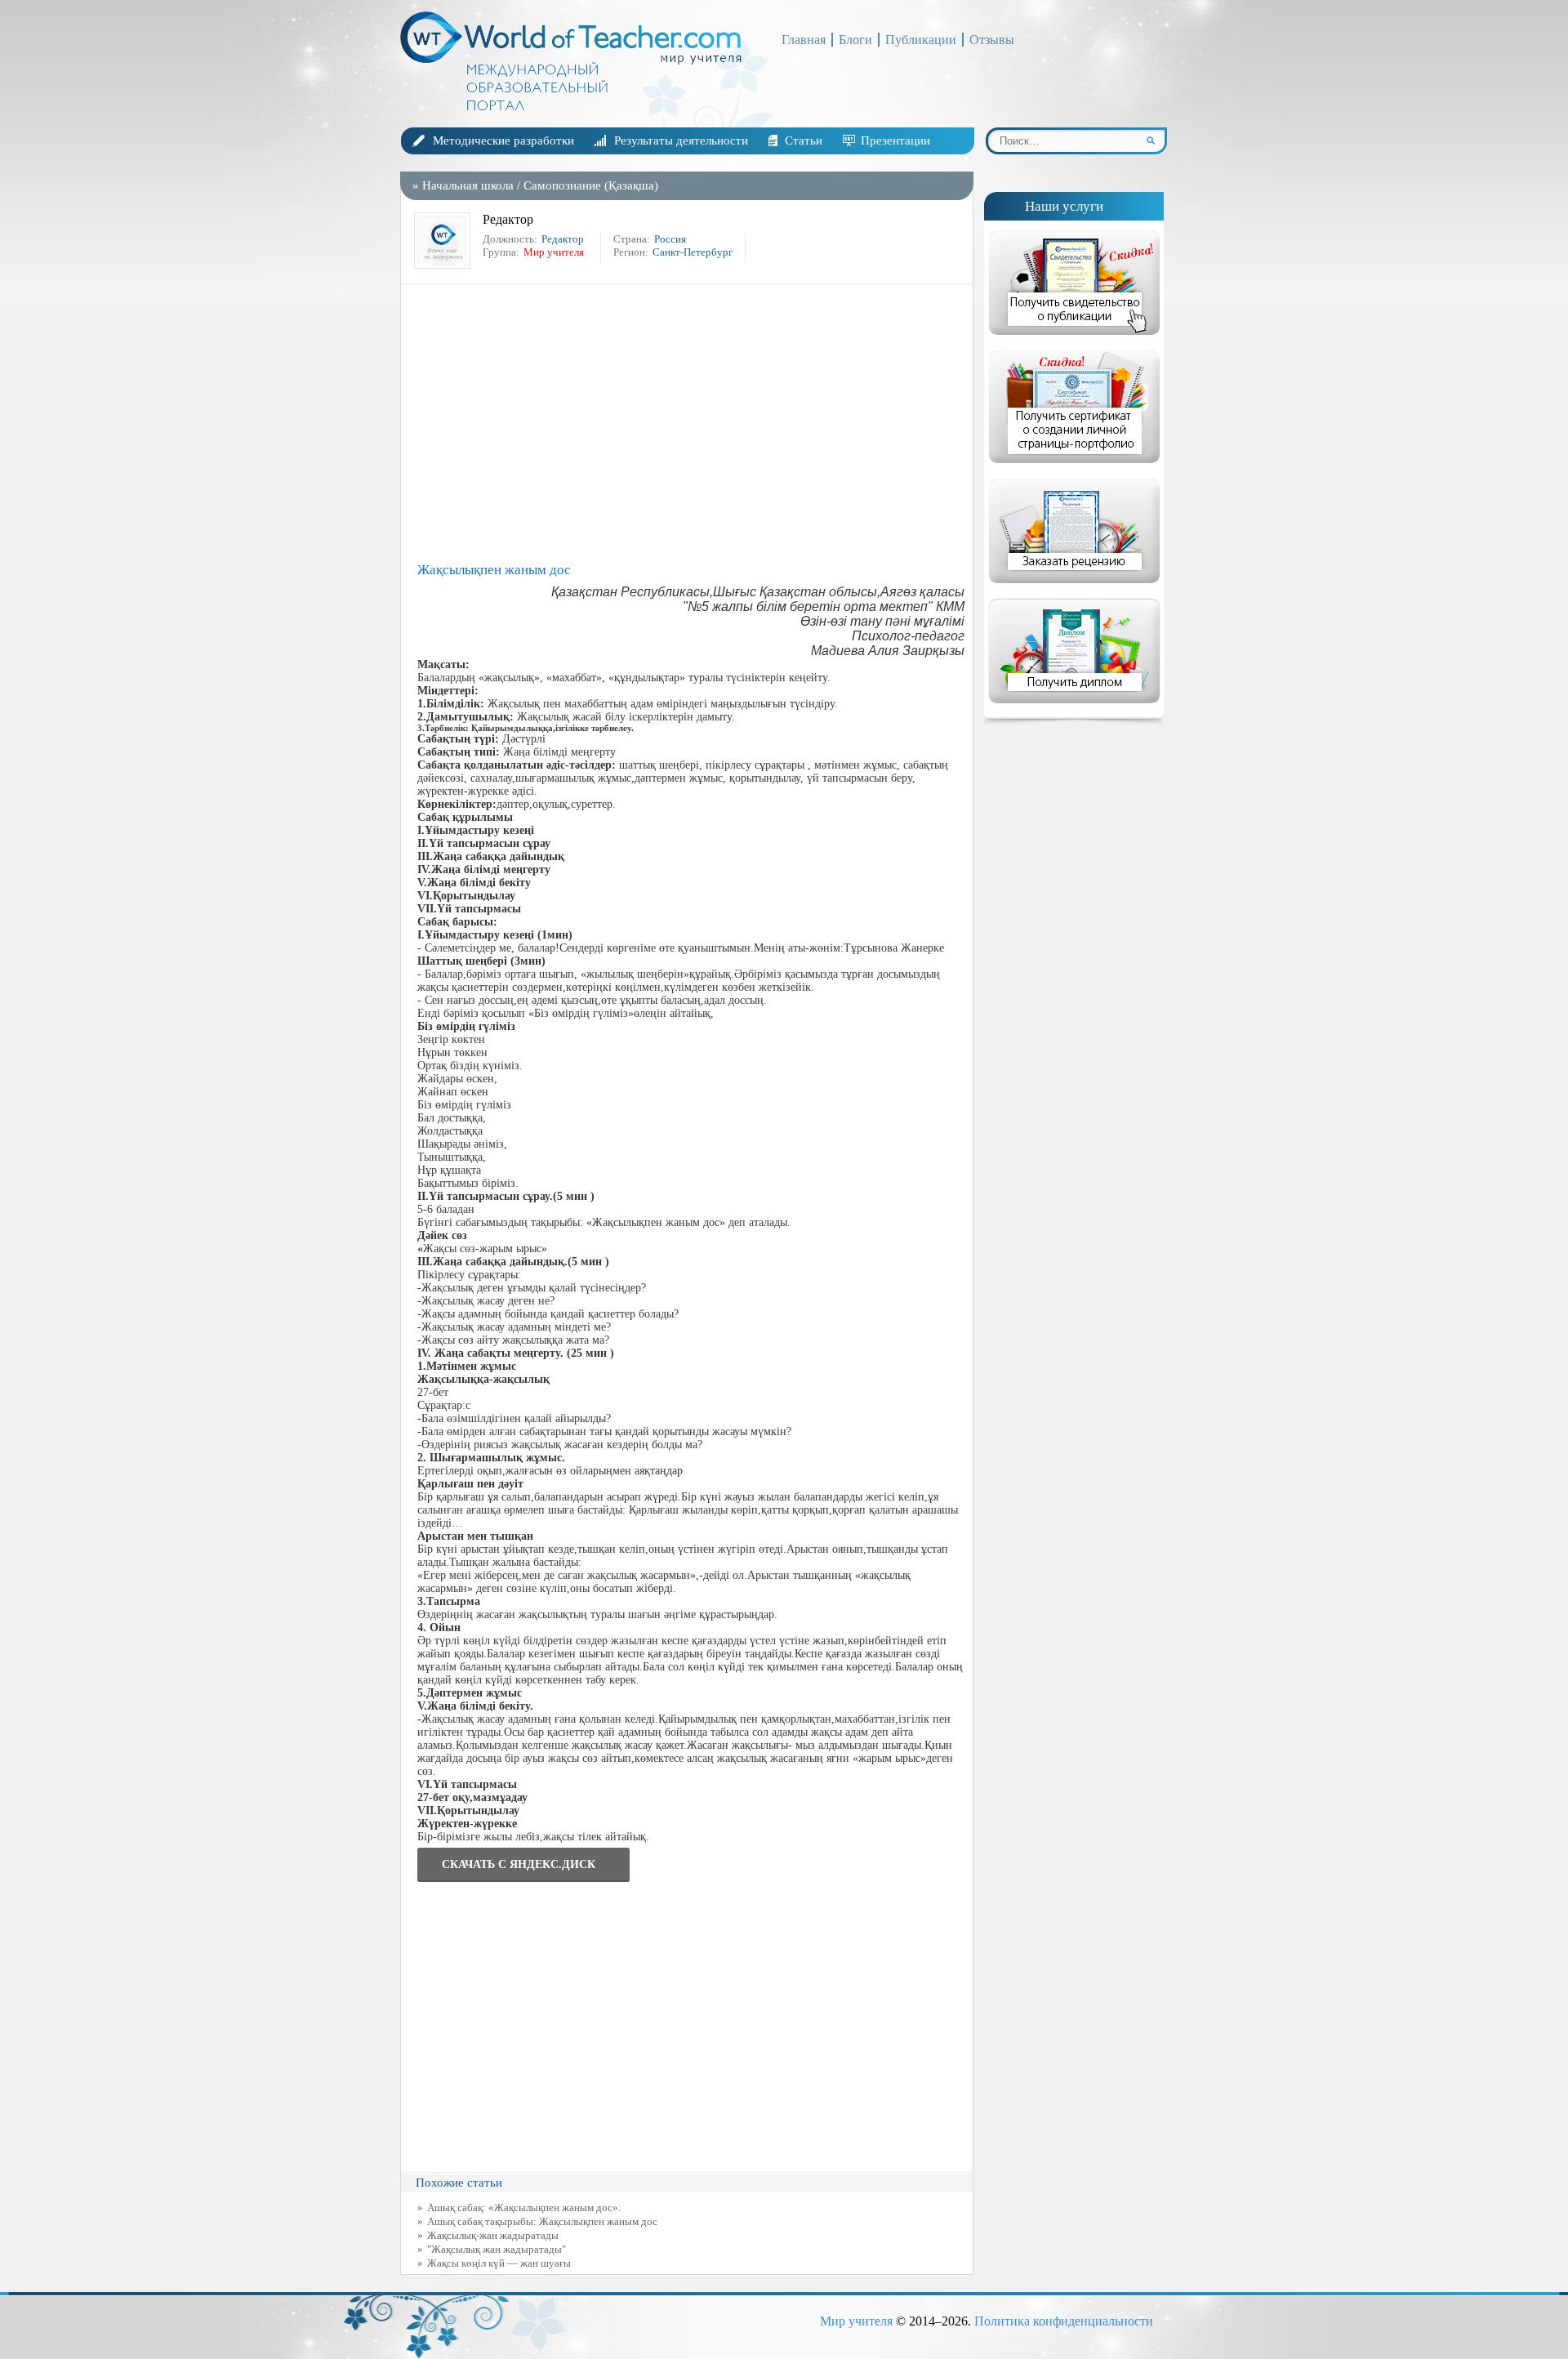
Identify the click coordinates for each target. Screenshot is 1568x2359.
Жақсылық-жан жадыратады (493, 2235)
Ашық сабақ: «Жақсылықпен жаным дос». (524, 2207)
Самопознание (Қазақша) (591, 185)
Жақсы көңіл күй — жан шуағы (499, 2263)
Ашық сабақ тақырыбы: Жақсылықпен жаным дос (542, 2221)
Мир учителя (856, 2321)
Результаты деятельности (681, 140)
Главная (804, 40)
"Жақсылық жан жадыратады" (497, 2249)
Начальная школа (468, 185)
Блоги (855, 40)
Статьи (804, 140)
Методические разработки (503, 140)
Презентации (895, 140)
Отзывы (992, 40)
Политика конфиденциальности (1064, 2321)
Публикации (921, 40)
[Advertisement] (691, 423)
